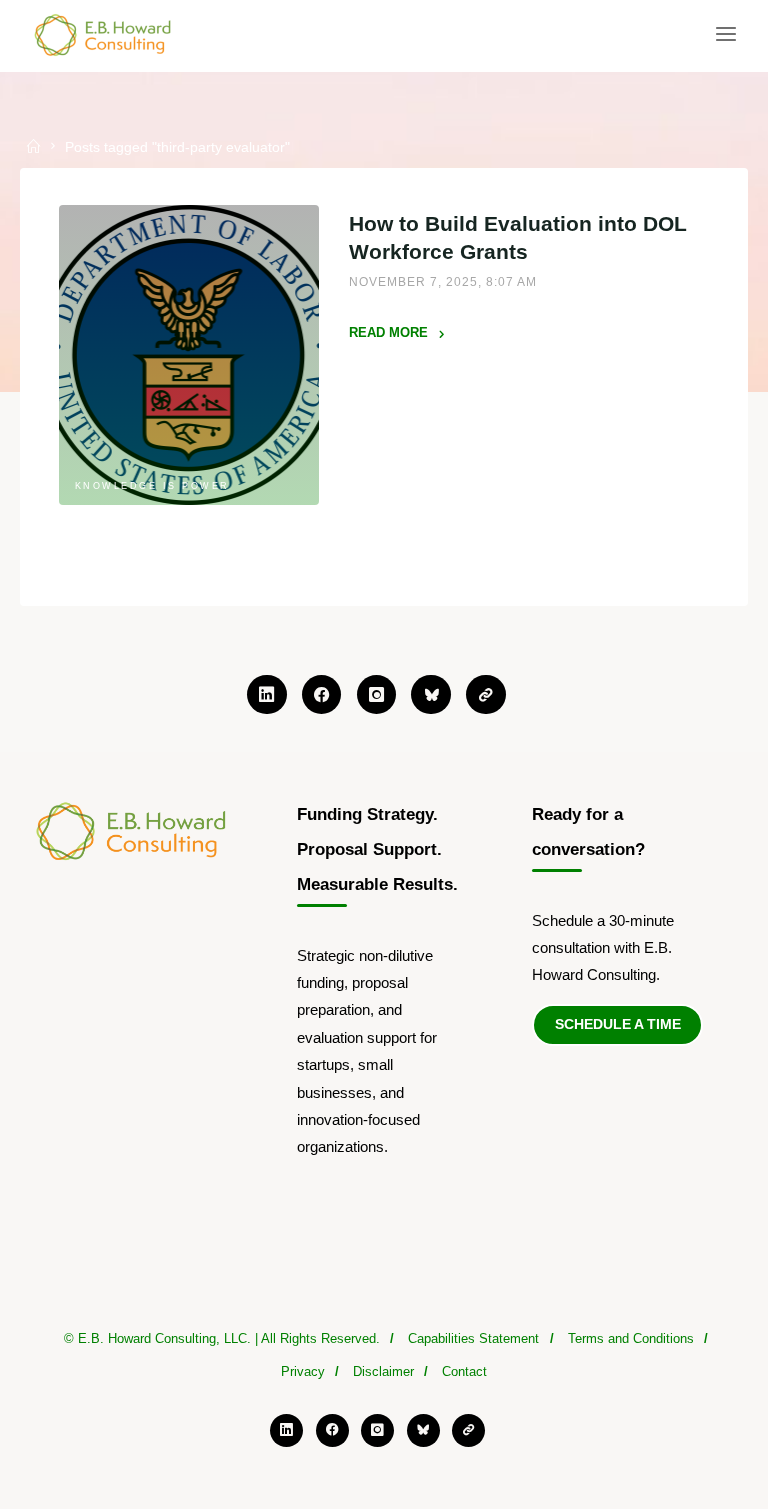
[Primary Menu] (726, 35)
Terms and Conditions (631, 1339)
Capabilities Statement (473, 1339)
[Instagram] (377, 695)
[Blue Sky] (431, 695)
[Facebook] (322, 695)
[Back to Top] (384, 1331)
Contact (464, 1372)
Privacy (303, 1372)
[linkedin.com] (267, 695)
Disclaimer (383, 1372)
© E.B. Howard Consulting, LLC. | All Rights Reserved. (222, 1339)
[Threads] (486, 695)
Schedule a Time (618, 1024)
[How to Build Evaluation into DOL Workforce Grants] (188, 355)
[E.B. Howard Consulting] (104, 34)
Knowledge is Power (151, 487)
